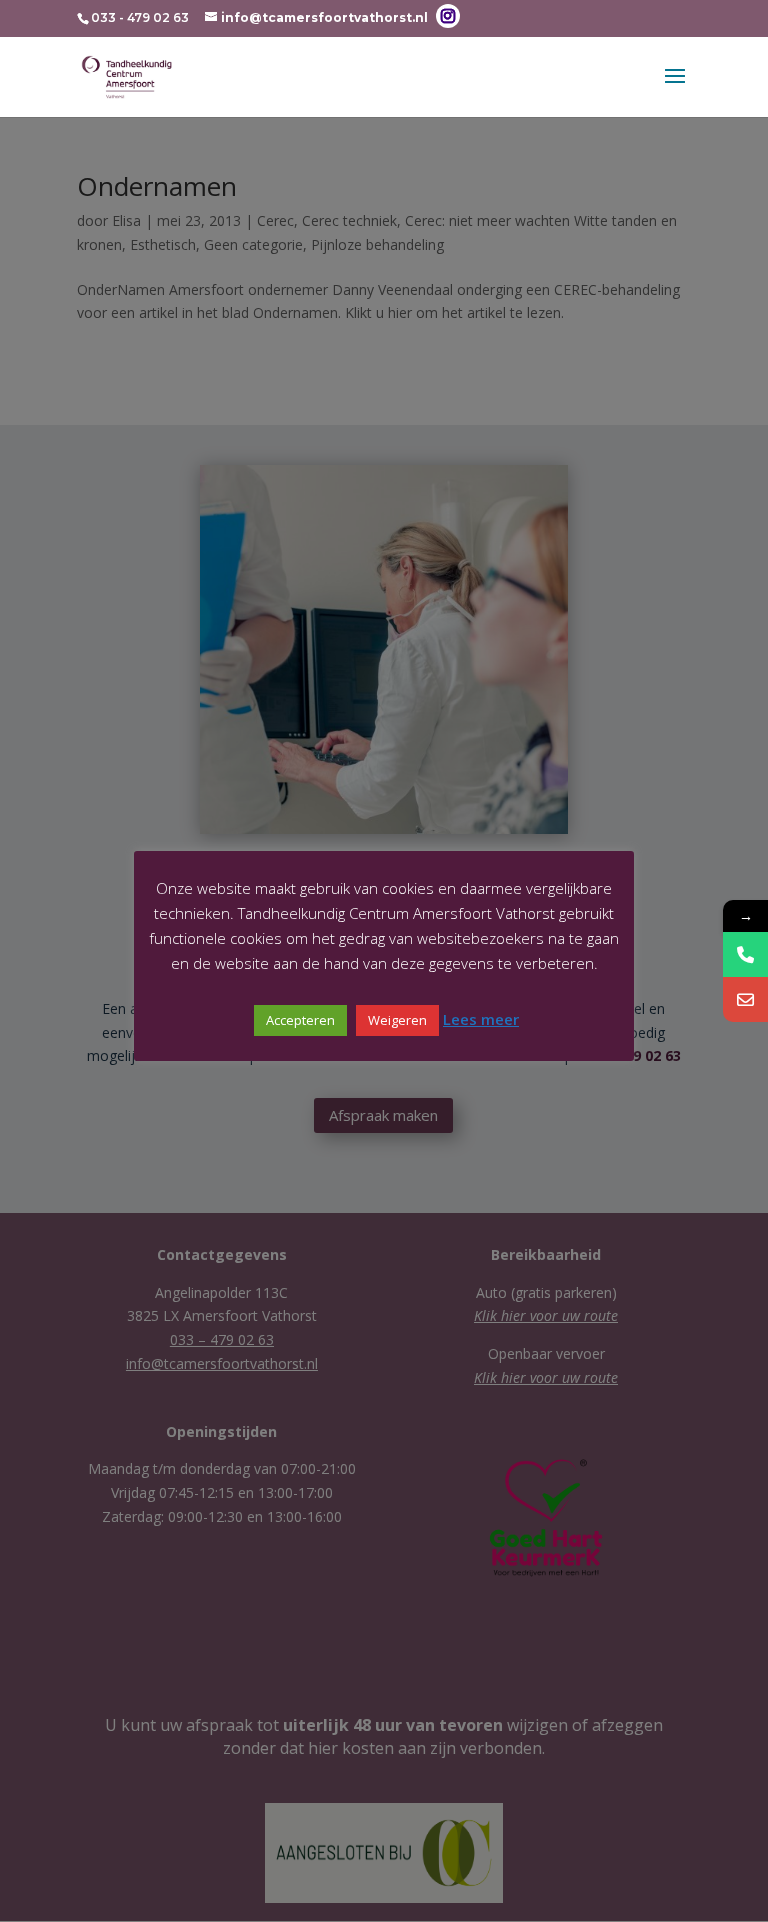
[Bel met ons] (745, 954)
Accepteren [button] (300, 1020)
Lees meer (481, 1019)
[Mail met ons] (745, 999)
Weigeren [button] (397, 1020)
